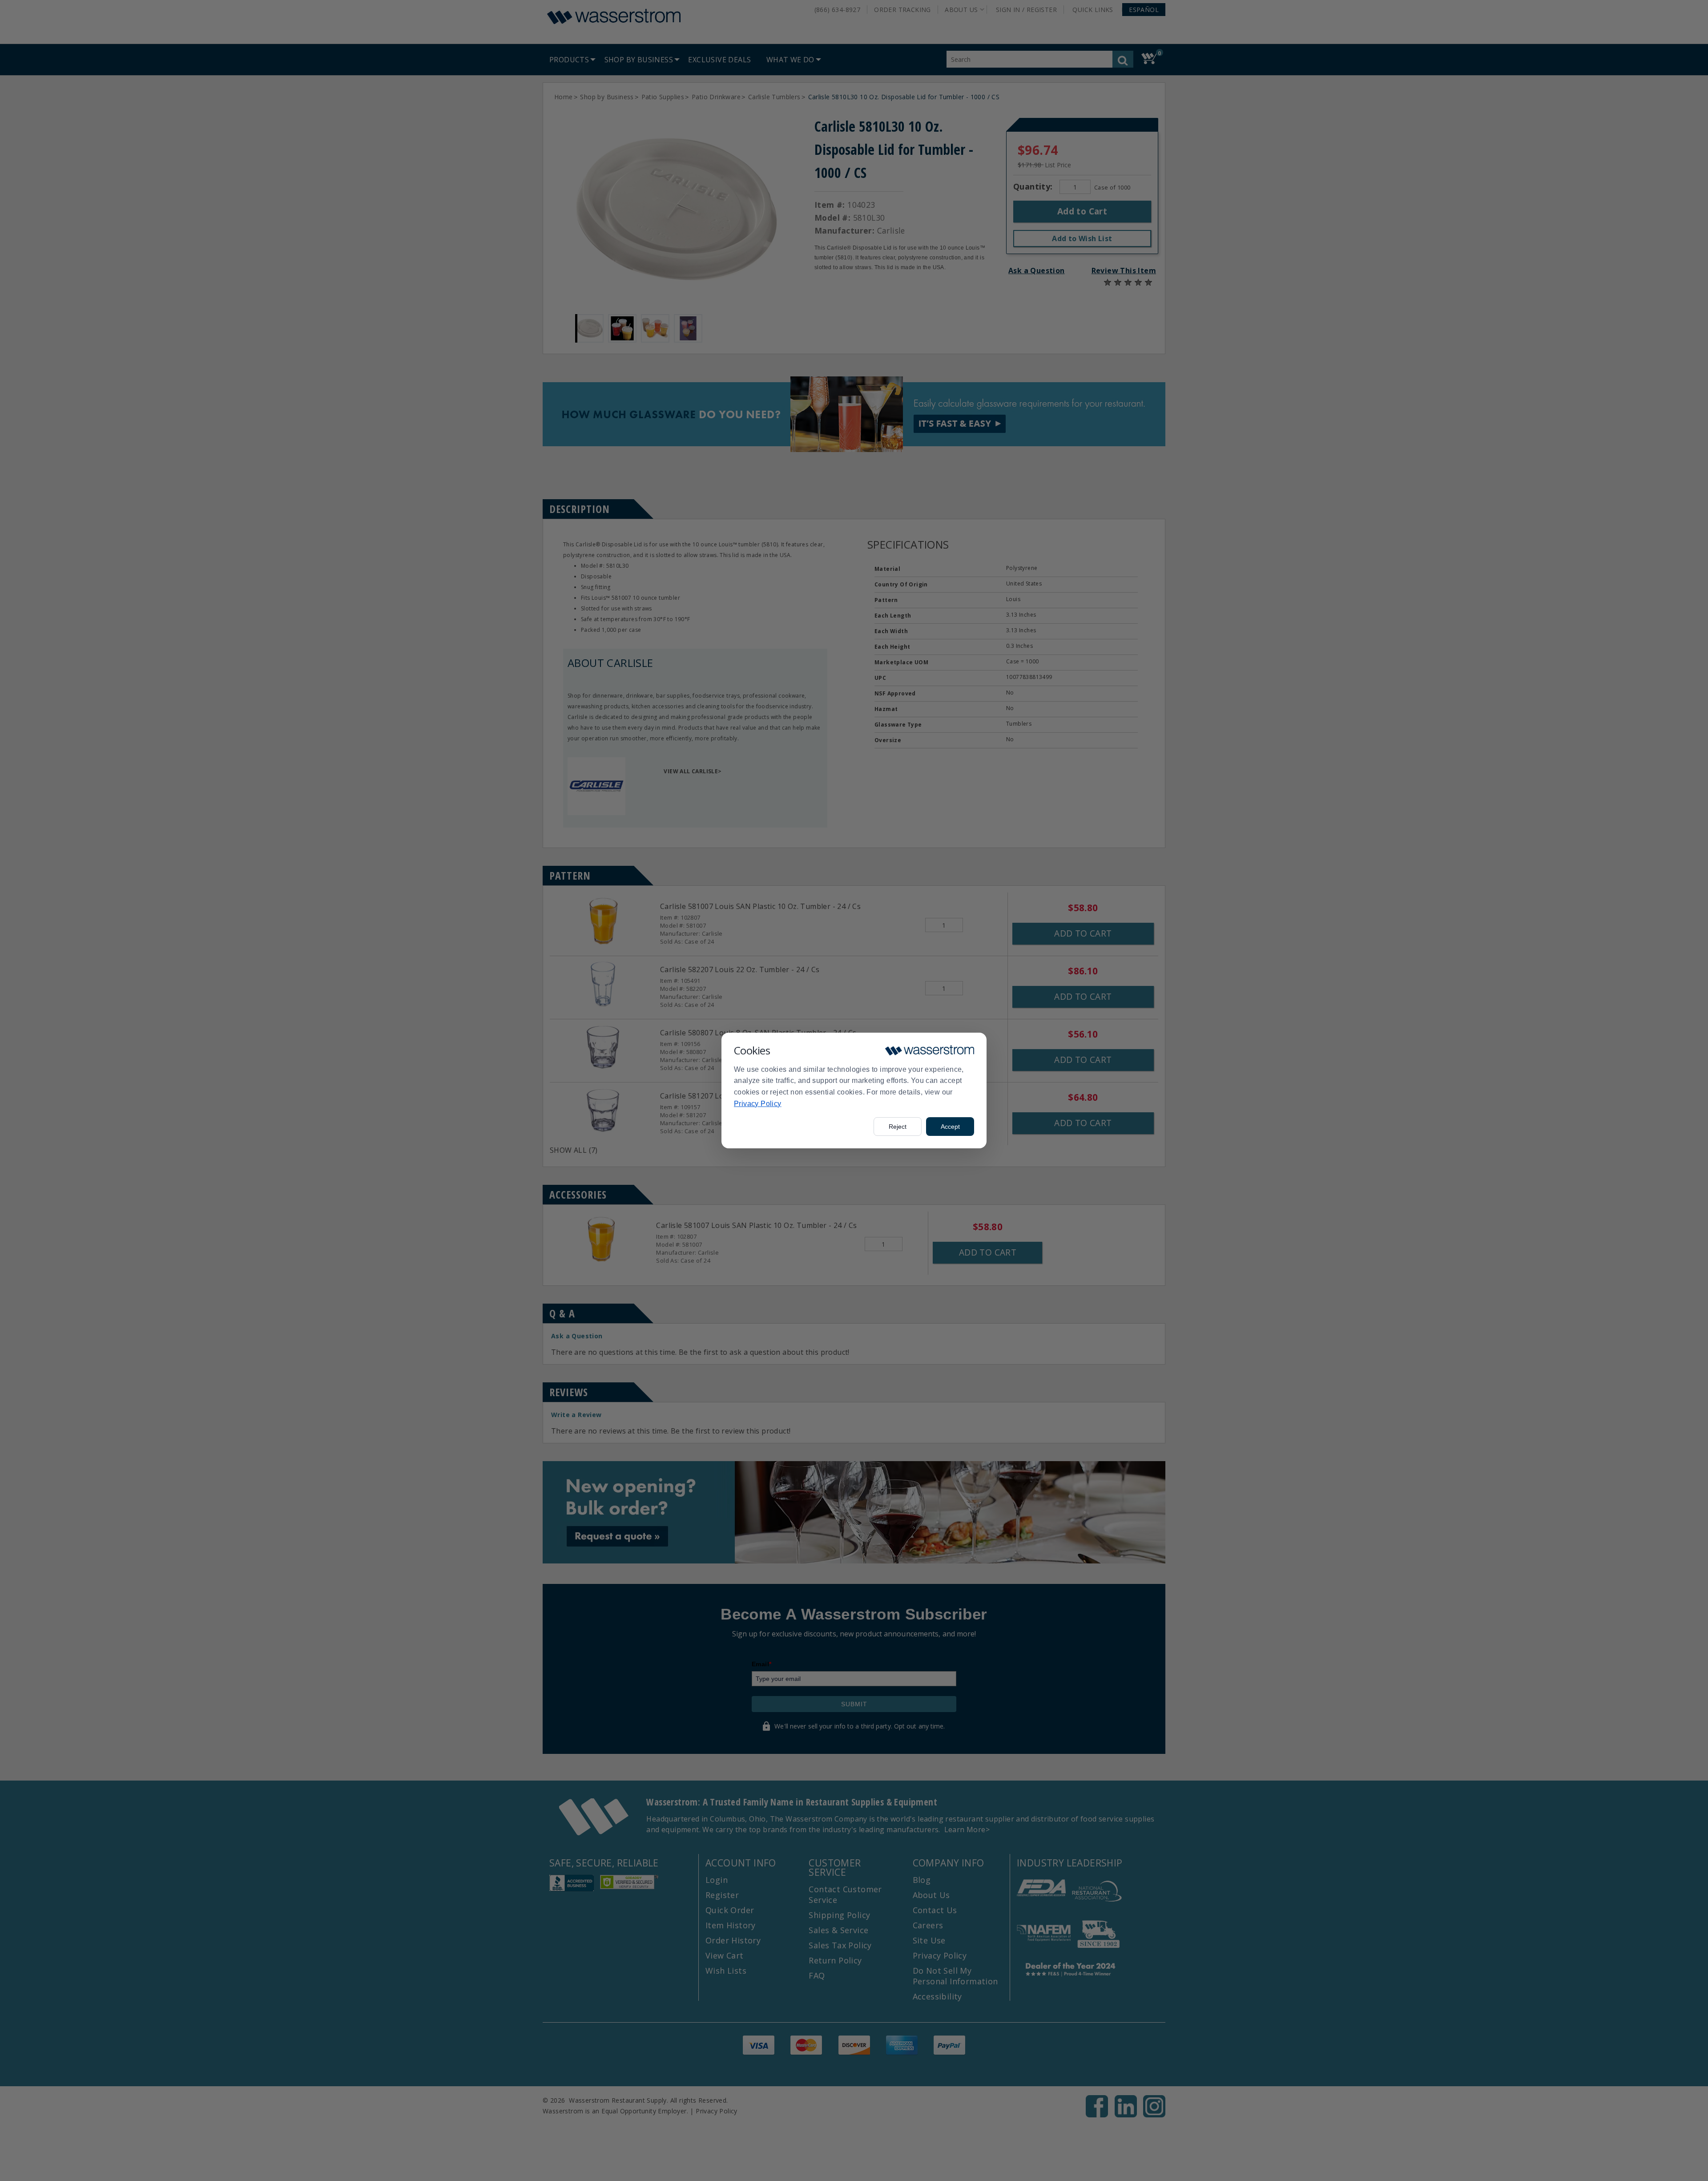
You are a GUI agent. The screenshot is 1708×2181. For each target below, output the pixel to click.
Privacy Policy (758, 1104)
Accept (950, 1127)
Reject (898, 1127)
